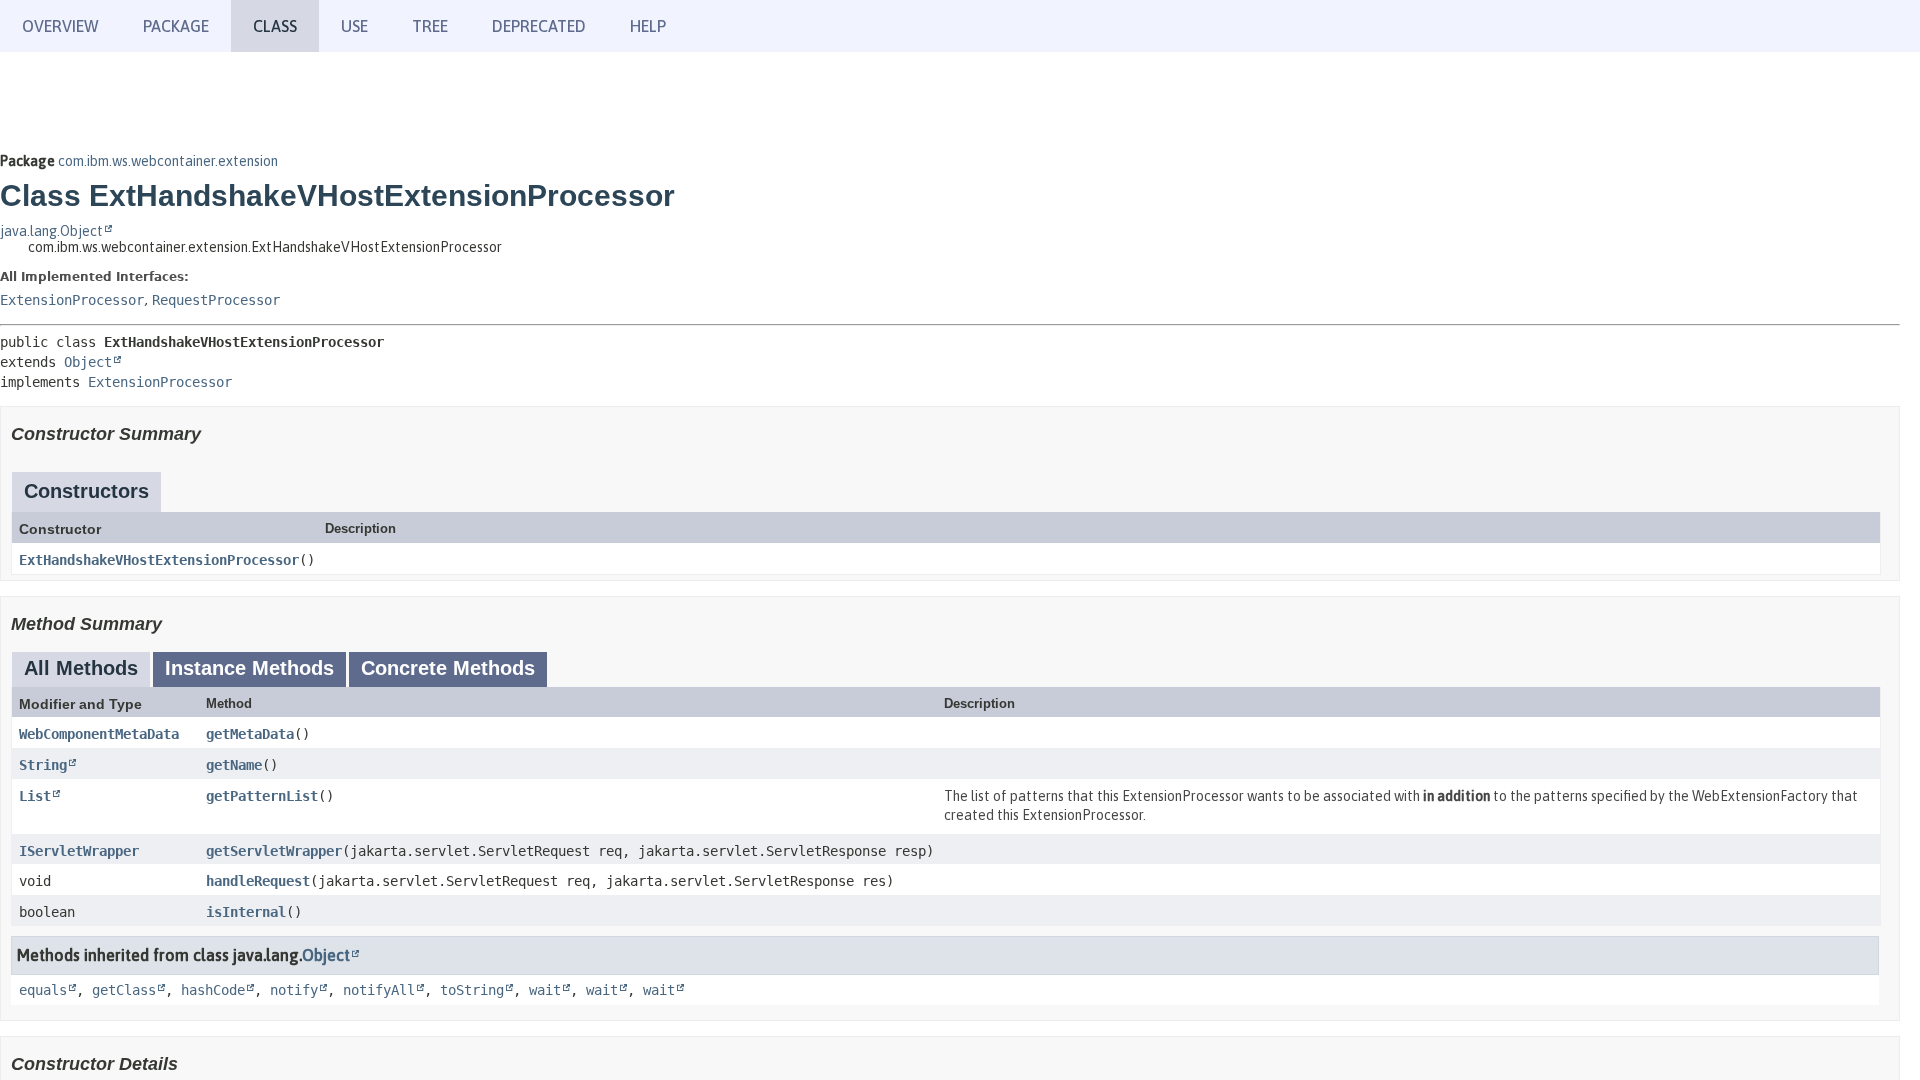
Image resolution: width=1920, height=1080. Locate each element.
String (43, 765)
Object (88, 362)
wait (545, 990)
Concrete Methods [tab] (448, 668)
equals (43, 990)
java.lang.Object (51, 231)
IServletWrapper (79, 851)
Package (176, 26)
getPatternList (262, 796)
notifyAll (379, 990)
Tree (430, 26)
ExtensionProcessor (72, 300)
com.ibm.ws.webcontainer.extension (168, 161)
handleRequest (258, 881)
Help (648, 26)
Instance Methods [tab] (249, 668)
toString (472, 990)
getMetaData (250, 734)
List (35, 796)
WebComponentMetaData (99, 734)
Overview (60, 26)
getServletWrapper (274, 851)
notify (294, 990)
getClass (124, 990)
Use (354, 26)
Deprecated (539, 26)
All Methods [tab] (81, 668)
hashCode (213, 990)
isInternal (246, 912)
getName (234, 765)
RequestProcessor (216, 300)
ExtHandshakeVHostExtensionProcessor (159, 560)
